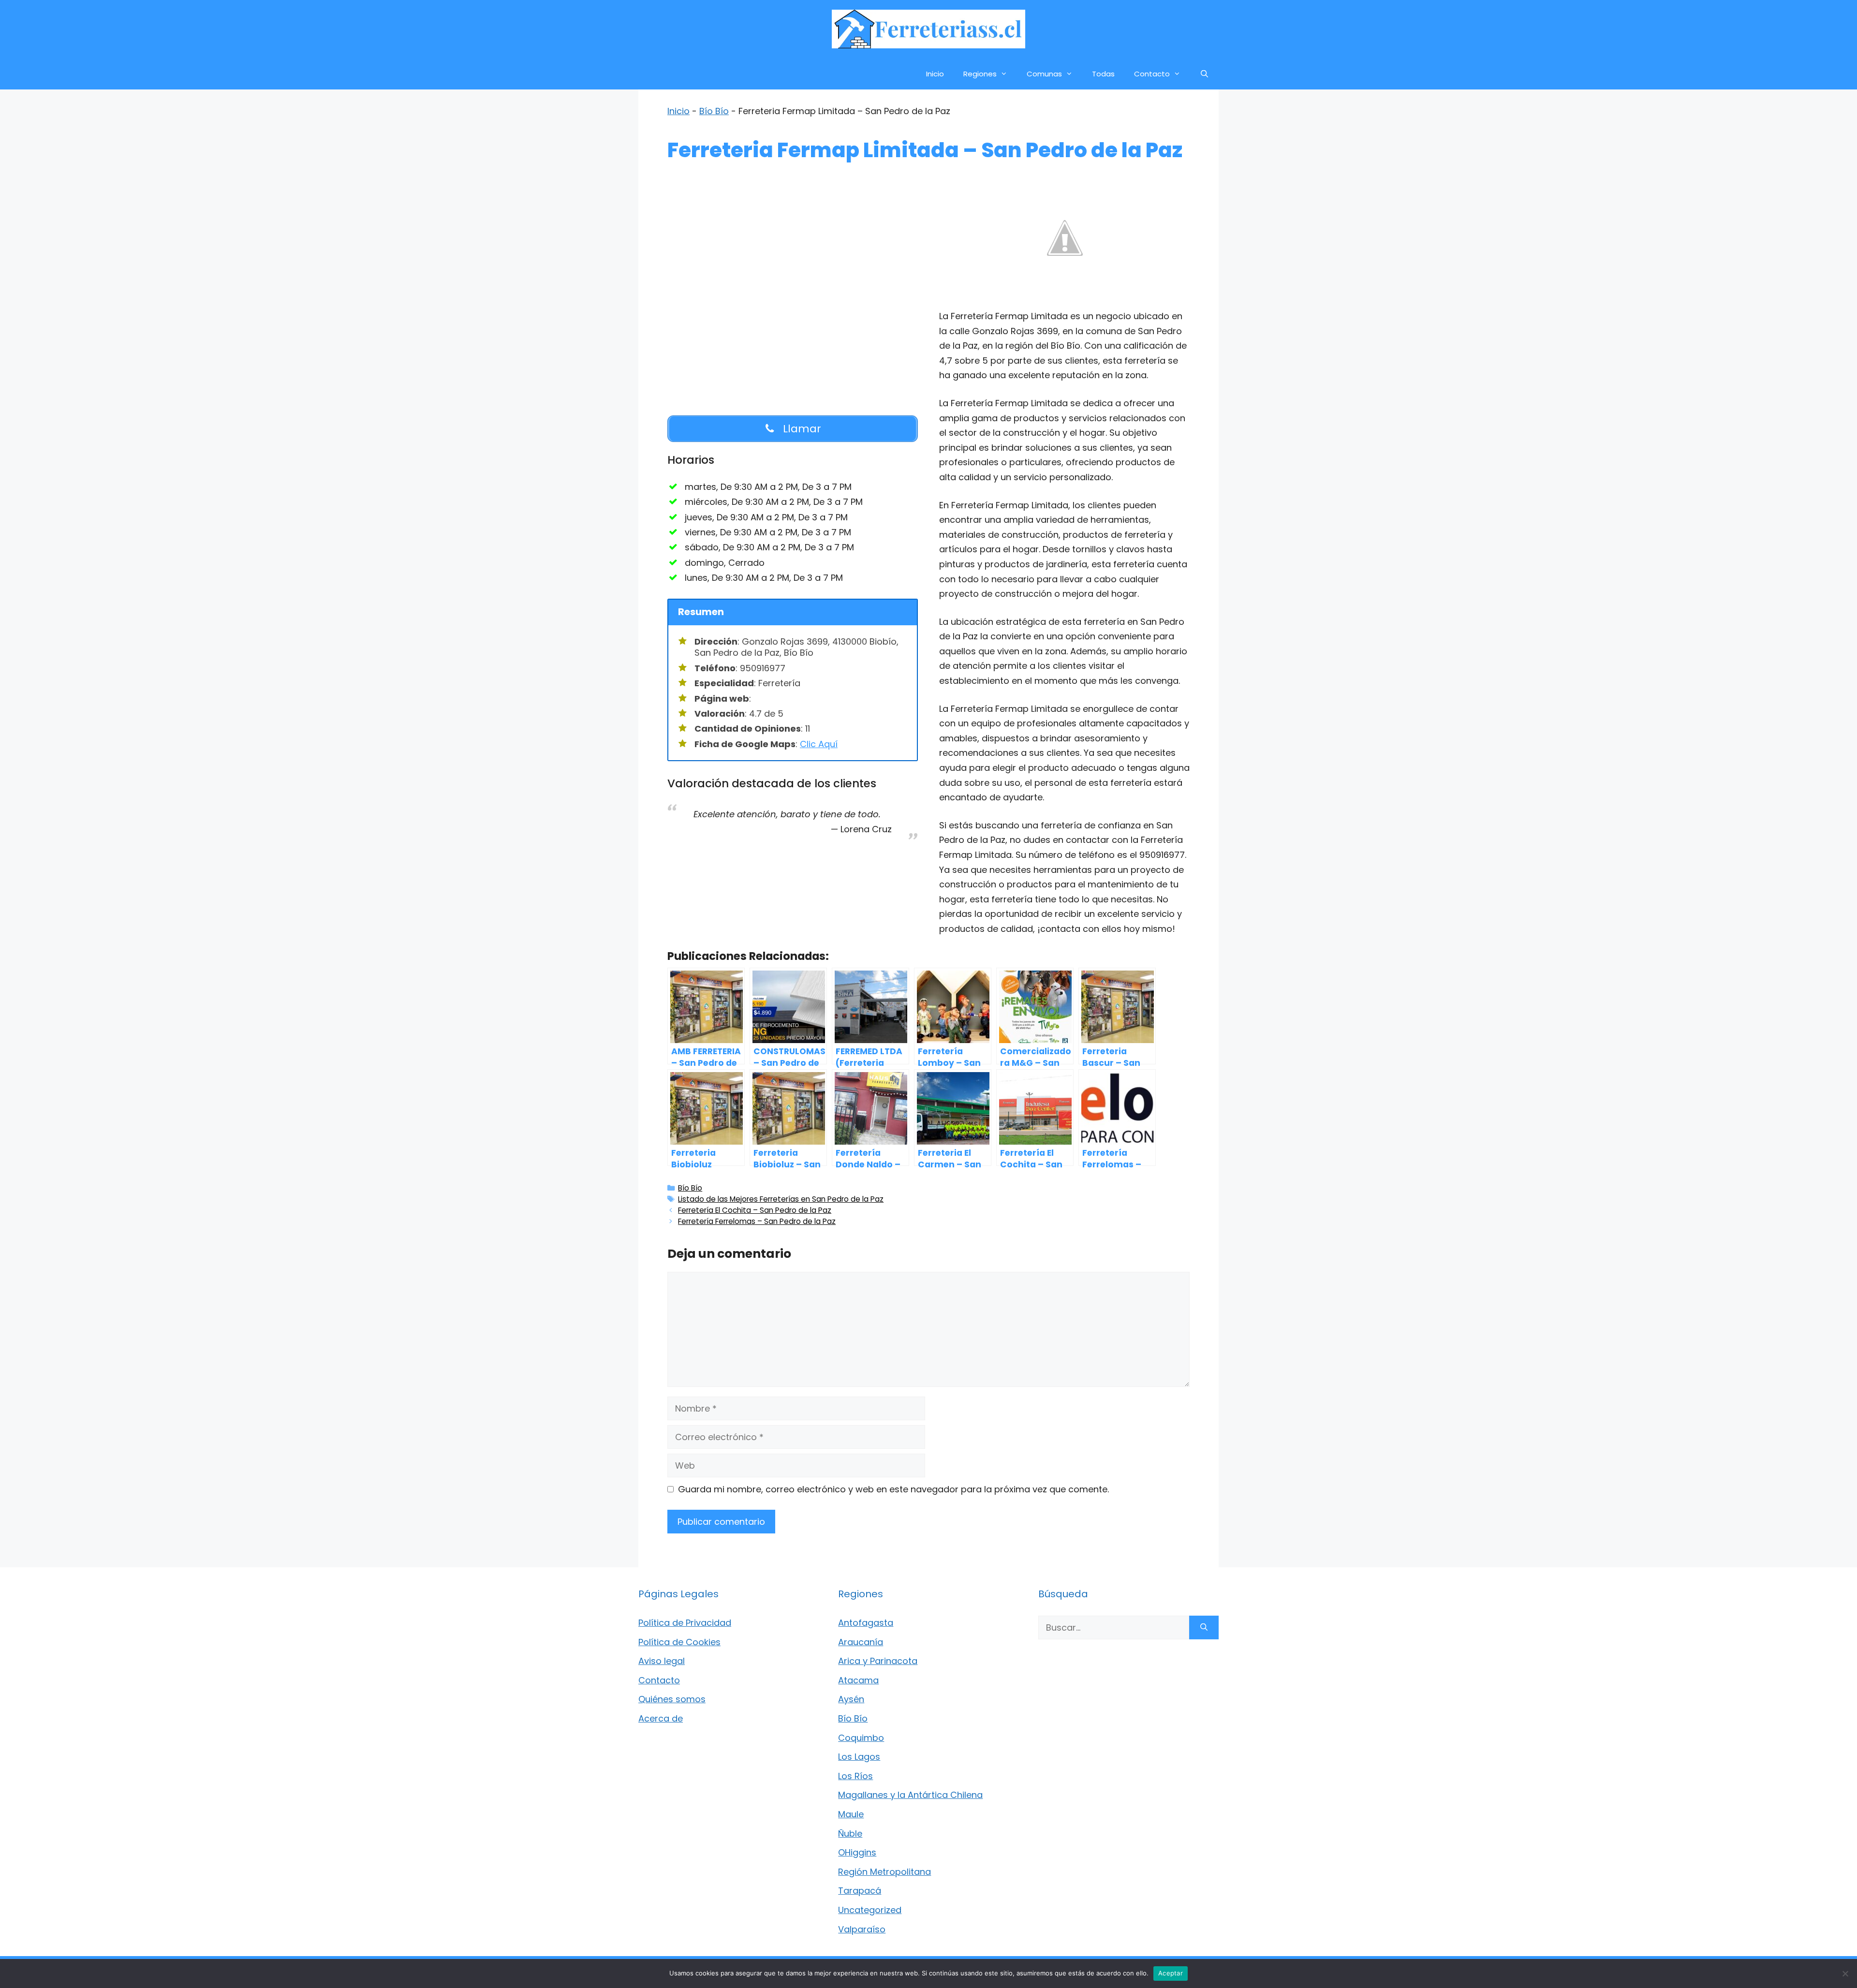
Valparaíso (862, 1929)
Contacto (1152, 74)
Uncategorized (870, 1910)
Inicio (935, 74)
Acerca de (661, 1718)
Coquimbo (861, 1738)
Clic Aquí (819, 744)
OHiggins (857, 1852)
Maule (851, 1814)
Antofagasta (866, 1623)
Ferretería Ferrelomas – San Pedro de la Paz (757, 1221)
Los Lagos (859, 1757)
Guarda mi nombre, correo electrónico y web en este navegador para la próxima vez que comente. (893, 1489)
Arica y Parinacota (878, 1661)
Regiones (980, 74)
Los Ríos (855, 1776)
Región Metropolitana (884, 1872)
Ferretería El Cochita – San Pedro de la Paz (755, 1210)
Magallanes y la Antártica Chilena (910, 1795)
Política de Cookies (679, 1642)
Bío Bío (714, 111)
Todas (1103, 74)
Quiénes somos (672, 1699)
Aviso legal (662, 1661)
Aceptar (1171, 1973)
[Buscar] (1204, 1627)
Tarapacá (860, 1891)
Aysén (851, 1699)
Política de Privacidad (685, 1623)
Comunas (1044, 74)
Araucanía (861, 1642)
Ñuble (850, 1833)
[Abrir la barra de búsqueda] (1204, 74)
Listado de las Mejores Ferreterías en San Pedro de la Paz (781, 1199)
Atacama (858, 1680)
